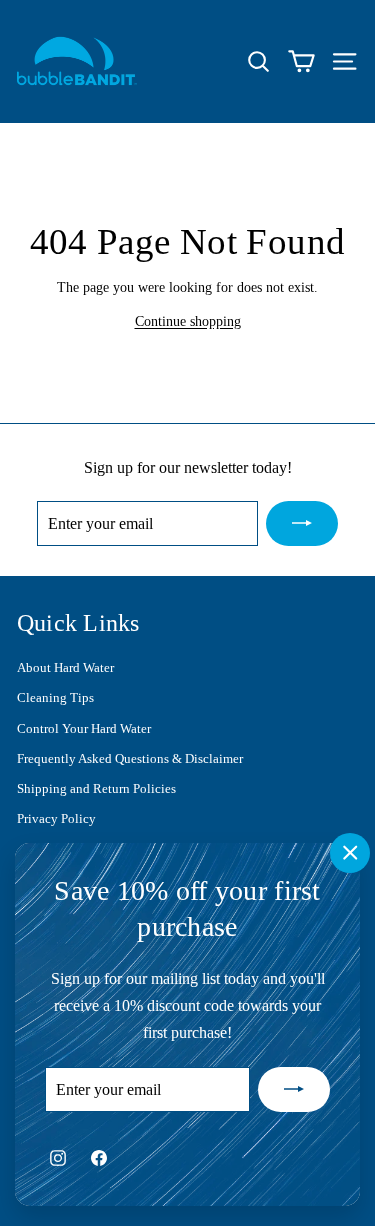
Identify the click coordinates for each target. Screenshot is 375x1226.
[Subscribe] (294, 1089)
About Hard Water (65, 667)
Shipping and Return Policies (96, 788)
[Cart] (301, 61)
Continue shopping (188, 321)
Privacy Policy (56, 818)
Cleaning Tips (55, 697)
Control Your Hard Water (84, 728)
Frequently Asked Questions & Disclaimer (130, 758)
